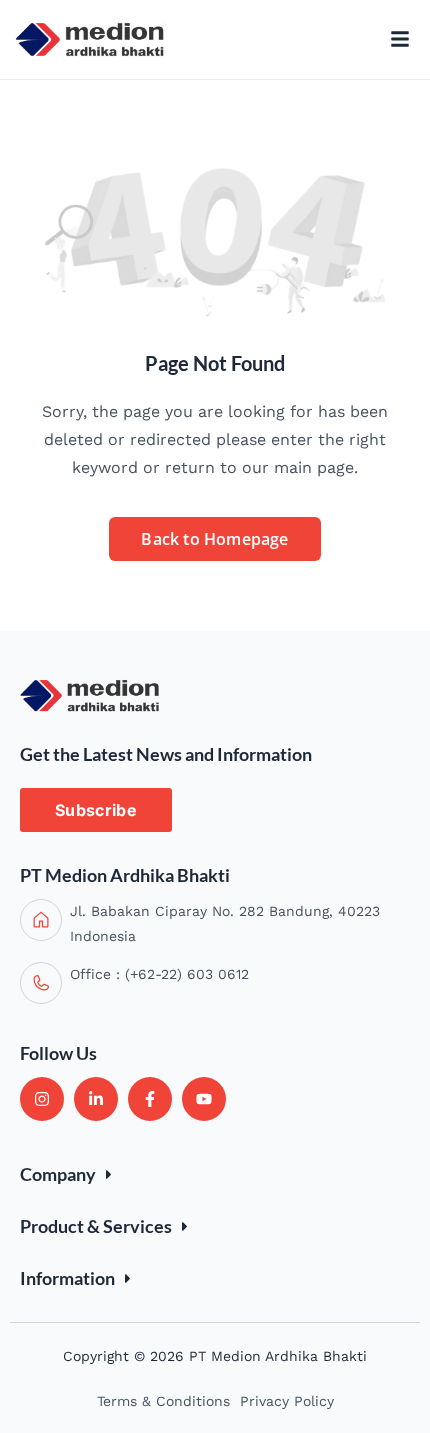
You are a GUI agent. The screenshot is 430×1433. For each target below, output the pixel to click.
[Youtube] (204, 1099)
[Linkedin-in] (96, 1099)
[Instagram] (42, 1099)
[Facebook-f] (150, 1099)
